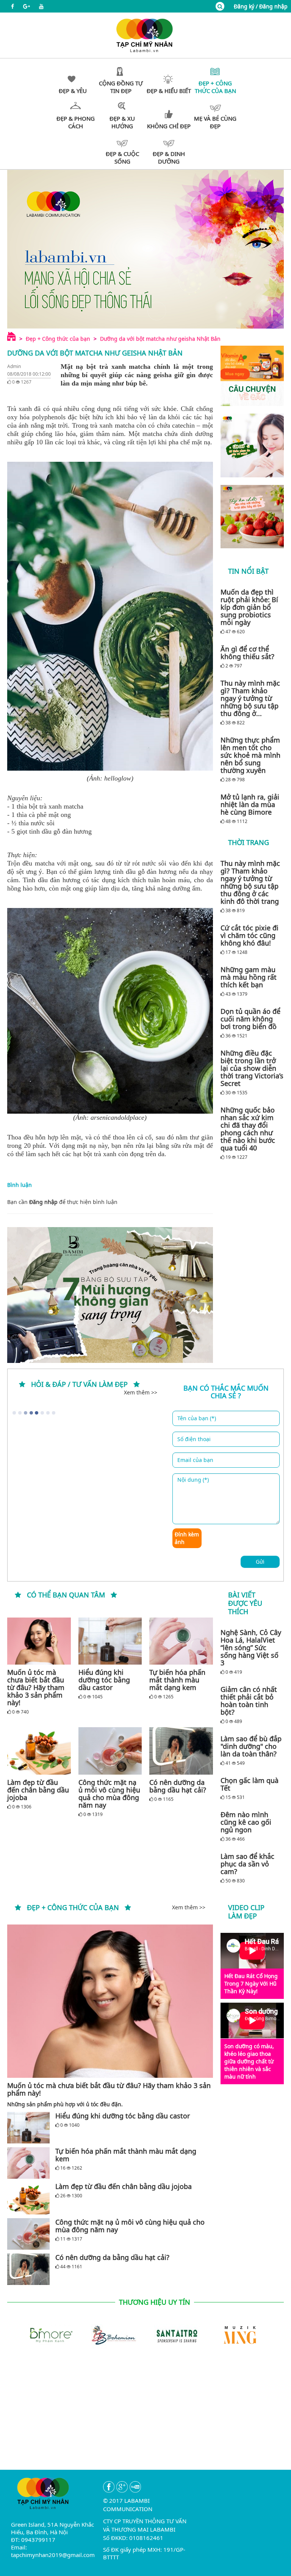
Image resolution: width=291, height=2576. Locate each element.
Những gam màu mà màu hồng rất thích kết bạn (249, 977)
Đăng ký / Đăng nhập (261, 6)
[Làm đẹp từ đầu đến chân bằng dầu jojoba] (39, 1751)
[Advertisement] (145, 2417)
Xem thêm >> (141, 1392)
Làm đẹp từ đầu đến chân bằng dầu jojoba (38, 1790)
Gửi (260, 1562)
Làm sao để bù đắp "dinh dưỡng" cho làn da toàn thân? (251, 1746)
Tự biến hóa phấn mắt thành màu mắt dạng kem (177, 1680)
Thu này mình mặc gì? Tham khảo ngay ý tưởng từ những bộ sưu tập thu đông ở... (250, 698)
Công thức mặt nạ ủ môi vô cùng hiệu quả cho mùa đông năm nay (109, 1794)
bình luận (105, 1202)
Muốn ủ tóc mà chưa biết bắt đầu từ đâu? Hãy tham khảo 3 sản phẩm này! (36, 1687)
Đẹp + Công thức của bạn (58, 339)
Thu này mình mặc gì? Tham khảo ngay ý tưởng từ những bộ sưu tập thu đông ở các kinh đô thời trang (250, 882)
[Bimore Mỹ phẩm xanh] (50, 2334)
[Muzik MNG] (240, 2334)
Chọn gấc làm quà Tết (250, 1784)
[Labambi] (145, 35)
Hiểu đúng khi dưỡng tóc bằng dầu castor (104, 1680)
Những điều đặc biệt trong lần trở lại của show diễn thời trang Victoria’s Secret (252, 1068)
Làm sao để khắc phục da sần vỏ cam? (247, 1864)
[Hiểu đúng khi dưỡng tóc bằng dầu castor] (110, 1641)
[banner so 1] (252, 445)
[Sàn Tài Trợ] (177, 2334)
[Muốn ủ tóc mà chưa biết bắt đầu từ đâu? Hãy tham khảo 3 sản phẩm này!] (39, 1641)
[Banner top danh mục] (145, 249)
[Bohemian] (114, 2334)
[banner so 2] (252, 517)
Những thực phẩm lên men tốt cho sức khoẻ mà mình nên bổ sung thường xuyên (250, 755)
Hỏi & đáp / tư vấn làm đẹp (79, 1384)
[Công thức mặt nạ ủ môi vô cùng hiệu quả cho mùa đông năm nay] (110, 1751)
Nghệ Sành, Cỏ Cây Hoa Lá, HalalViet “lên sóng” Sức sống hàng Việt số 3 (251, 1648)
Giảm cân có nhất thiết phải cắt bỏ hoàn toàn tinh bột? (249, 1701)
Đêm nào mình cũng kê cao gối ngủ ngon (246, 1822)
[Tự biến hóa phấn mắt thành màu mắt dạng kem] (181, 1641)
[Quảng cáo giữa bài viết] (110, 1295)
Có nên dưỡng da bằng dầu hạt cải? (178, 1786)
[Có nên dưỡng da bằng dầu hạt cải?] (181, 1751)
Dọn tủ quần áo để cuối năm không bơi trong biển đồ (250, 1019)
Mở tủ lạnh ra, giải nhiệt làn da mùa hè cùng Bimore (250, 804)
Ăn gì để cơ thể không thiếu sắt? (247, 653)
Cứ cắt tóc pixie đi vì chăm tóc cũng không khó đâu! (250, 935)
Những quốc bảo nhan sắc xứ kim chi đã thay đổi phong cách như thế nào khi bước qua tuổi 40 (248, 1129)
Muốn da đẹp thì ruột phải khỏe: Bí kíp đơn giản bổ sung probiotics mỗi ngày (249, 607)
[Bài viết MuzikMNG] (252, 376)
